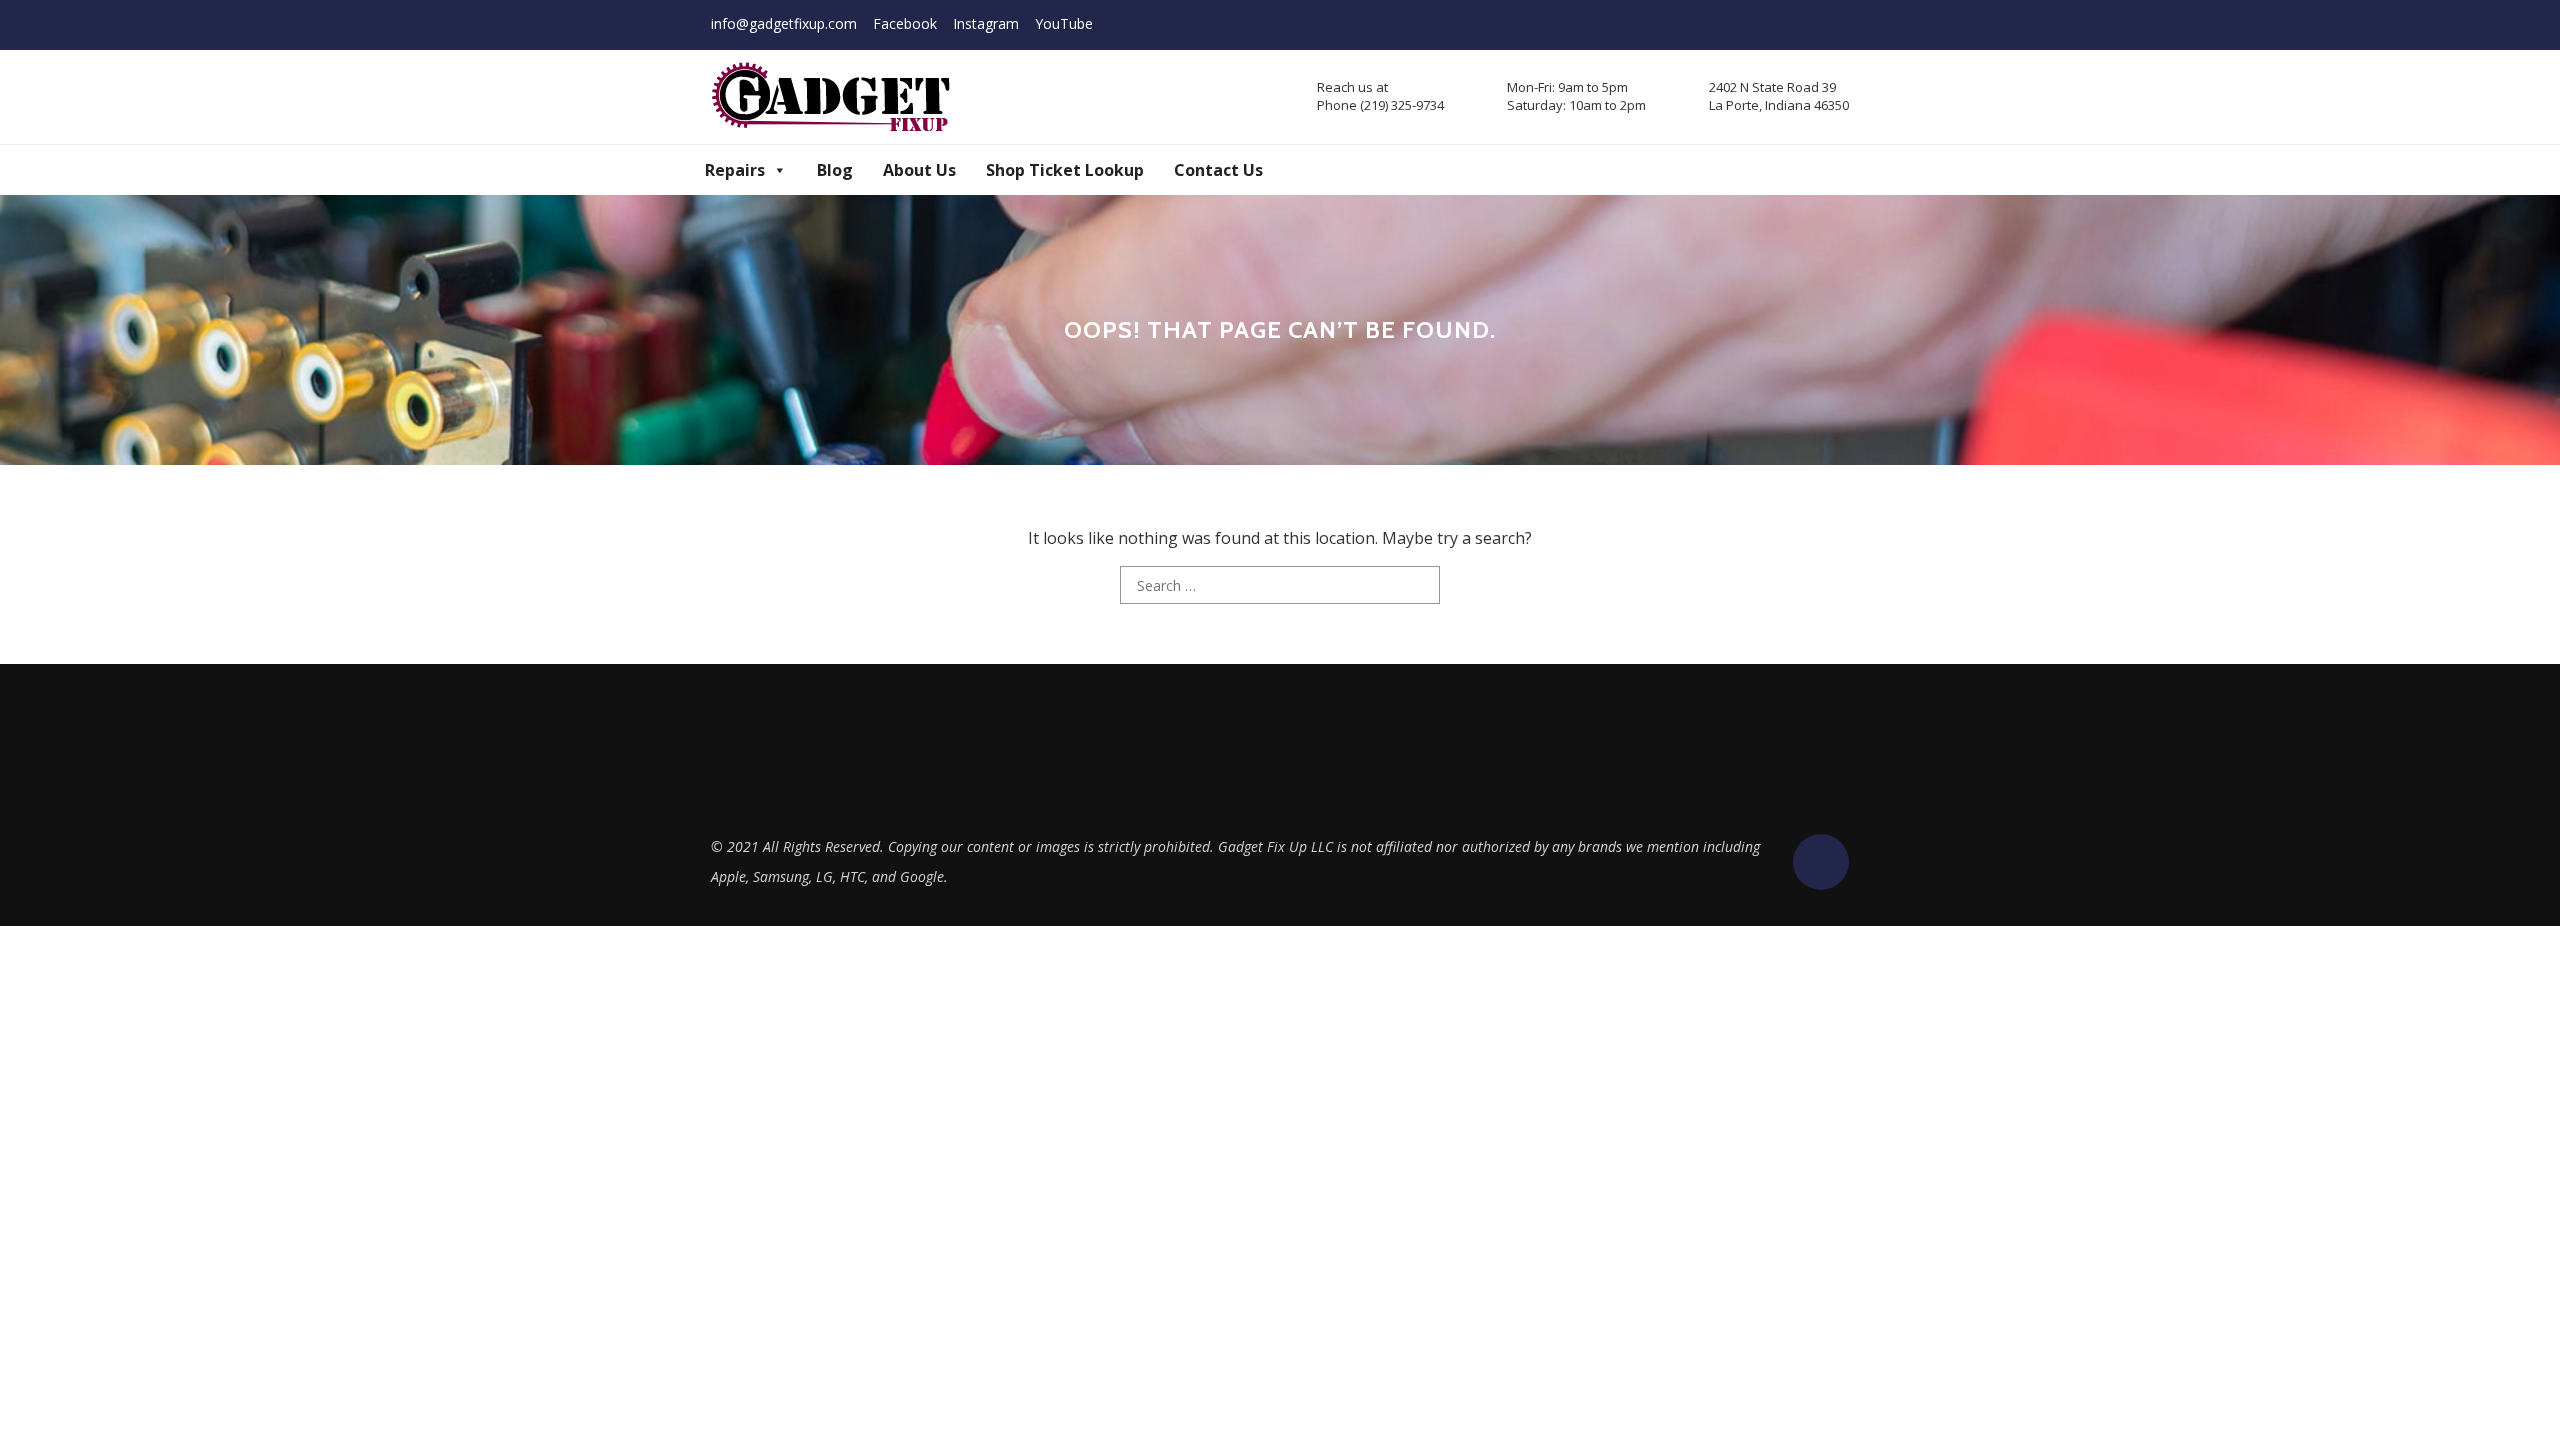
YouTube (1064, 23)
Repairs (735, 170)
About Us (919, 170)
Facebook (905, 23)
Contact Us (1218, 170)
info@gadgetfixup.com (784, 23)
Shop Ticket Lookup (1065, 170)
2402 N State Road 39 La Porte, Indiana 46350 (1779, 96)
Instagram (986, 23)
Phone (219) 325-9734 (1380, 105)
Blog (835, 170)
